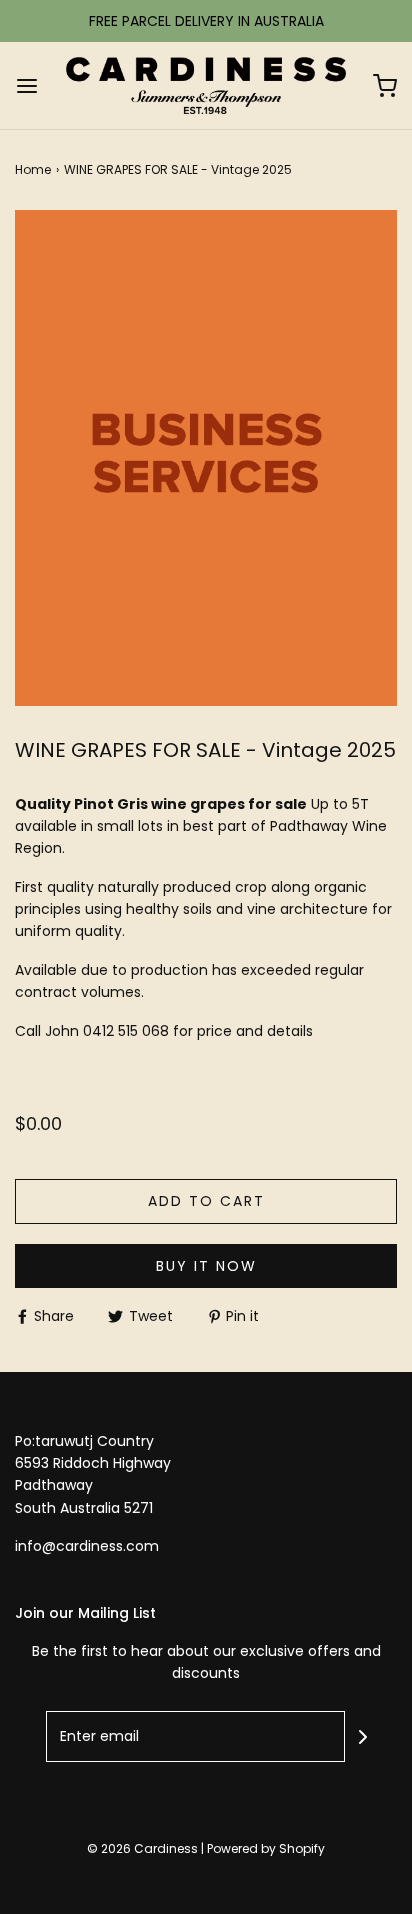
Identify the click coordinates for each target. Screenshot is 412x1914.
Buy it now (206, 1266)
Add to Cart (206, 1201)
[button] (206, 458)
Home (33, 169)
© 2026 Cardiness (142, 1848)
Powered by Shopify (266, 1848)
